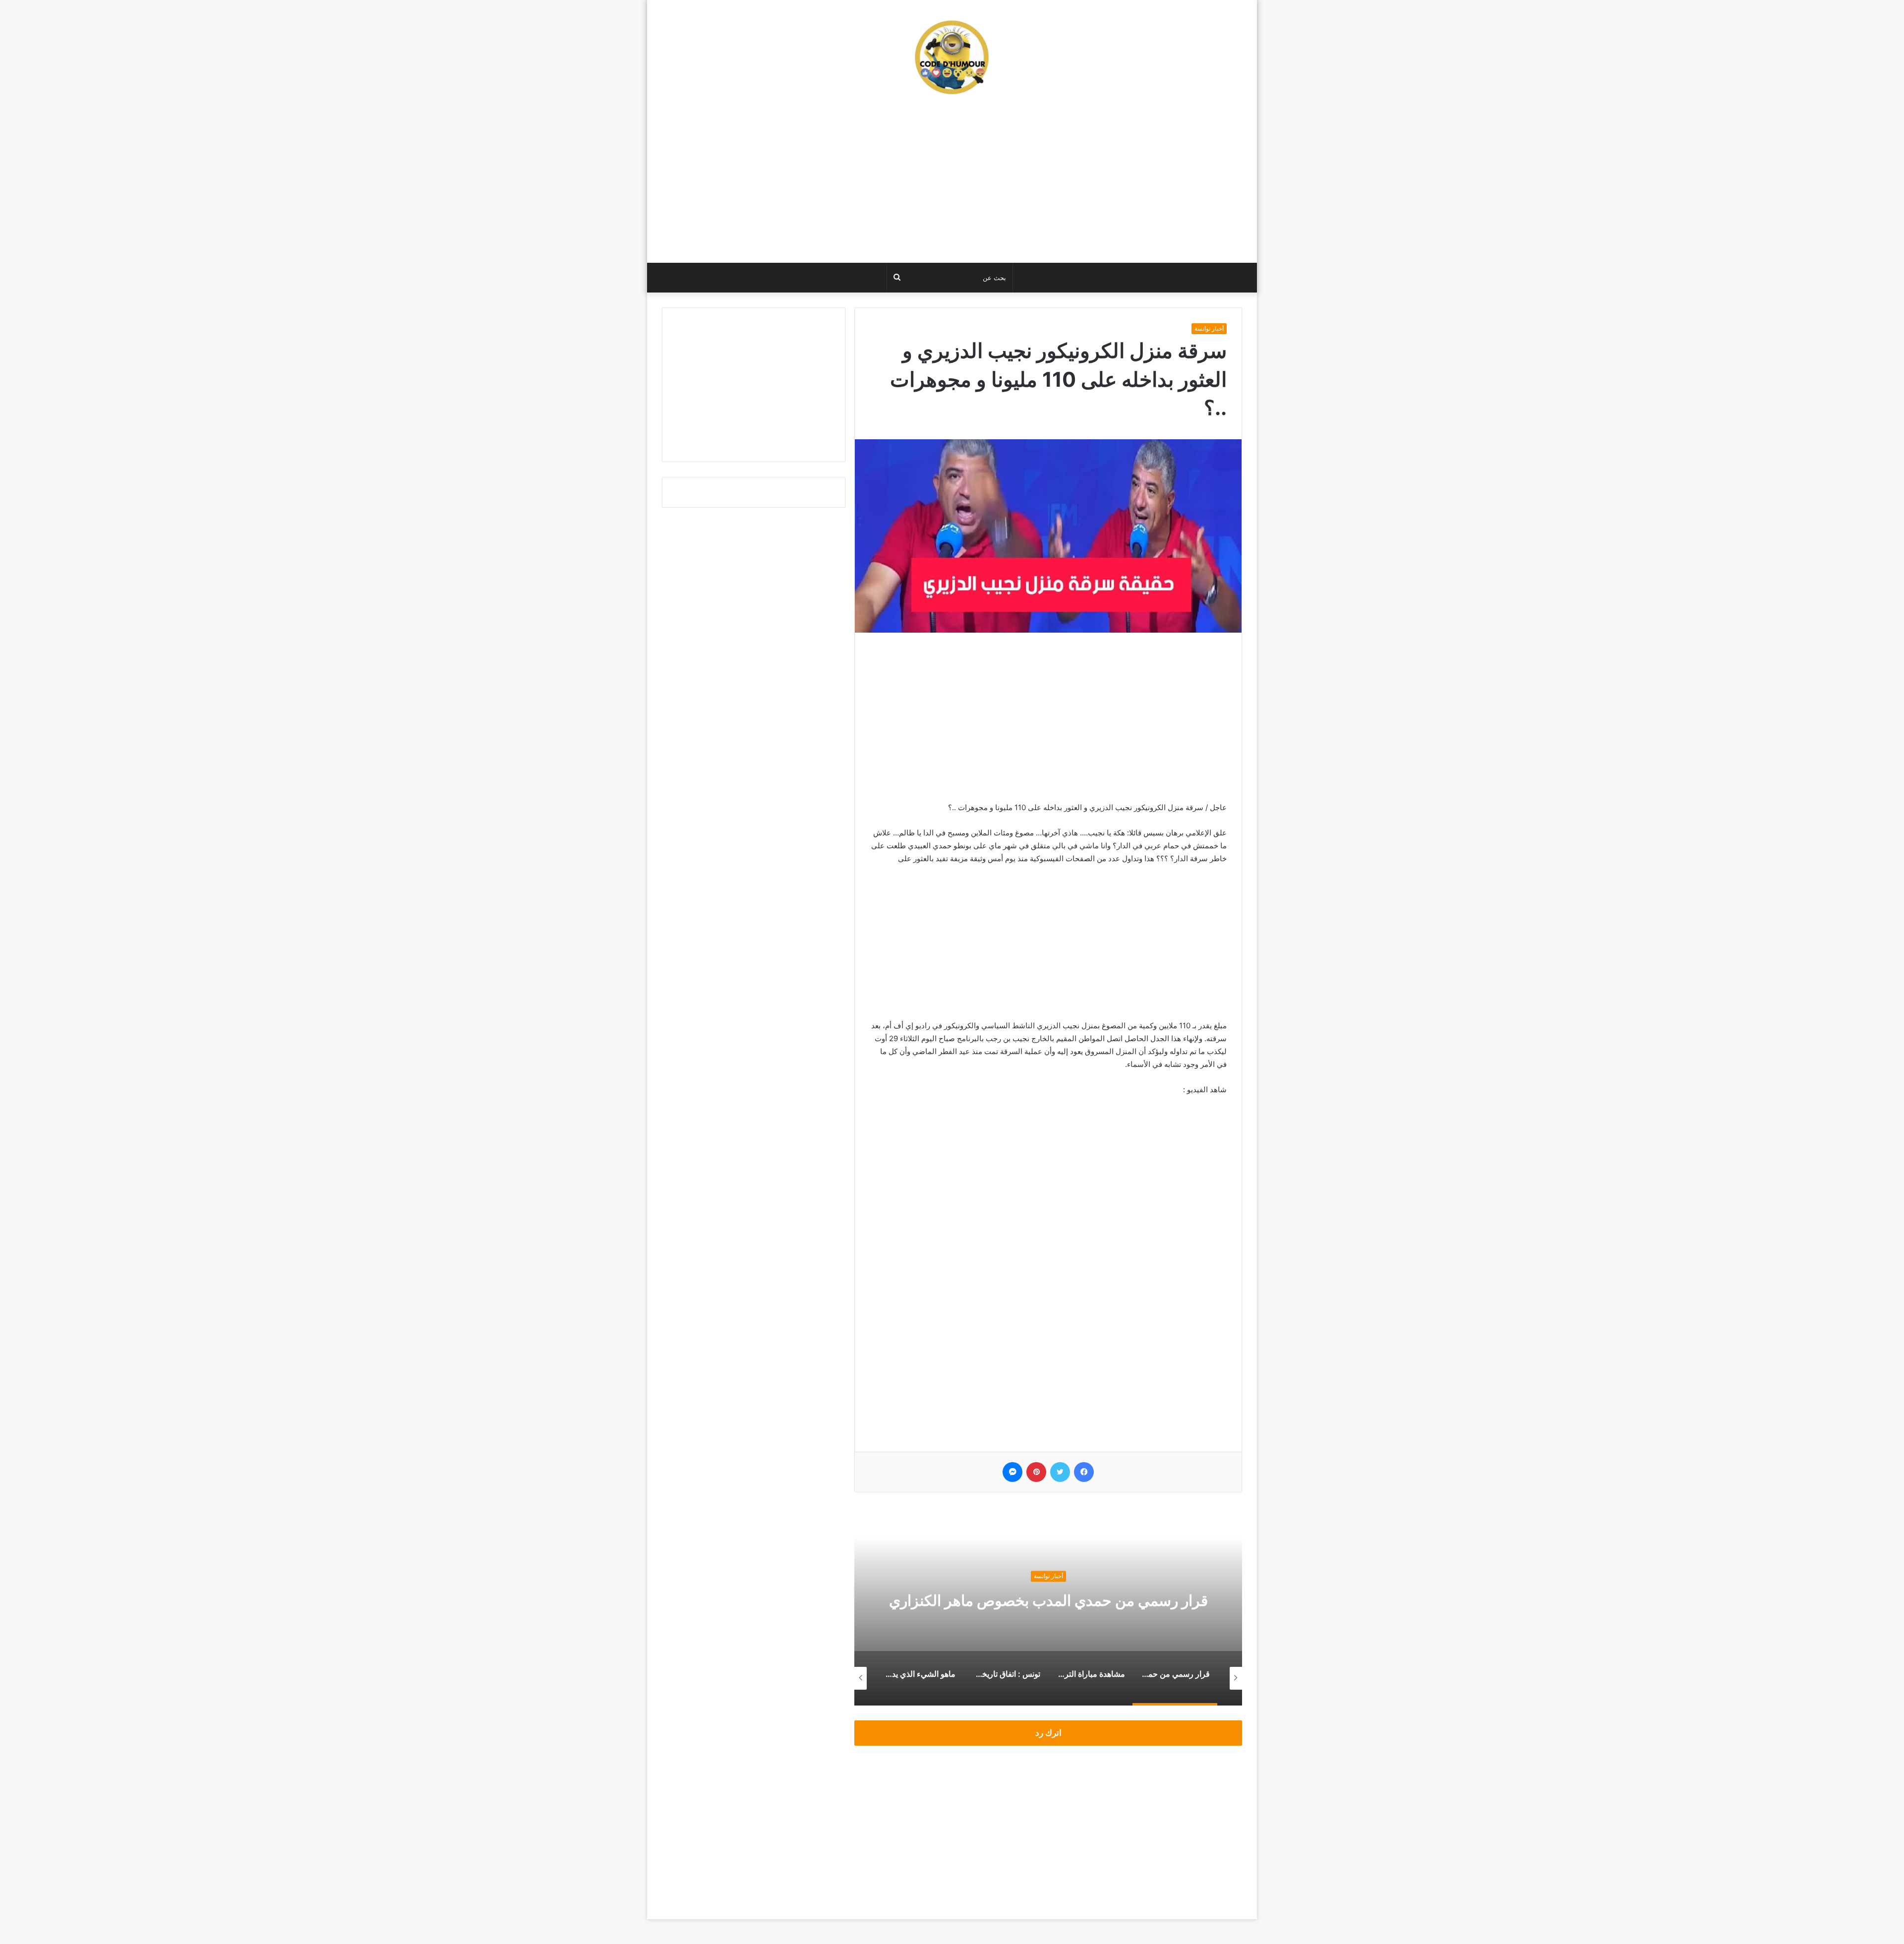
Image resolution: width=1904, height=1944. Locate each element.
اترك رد (1048, 1733)
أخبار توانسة (1209, 328)
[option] (1048, 1606)
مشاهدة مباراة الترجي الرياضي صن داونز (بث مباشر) (1048, 1600)
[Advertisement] (952, 183)
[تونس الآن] (952, 57)
